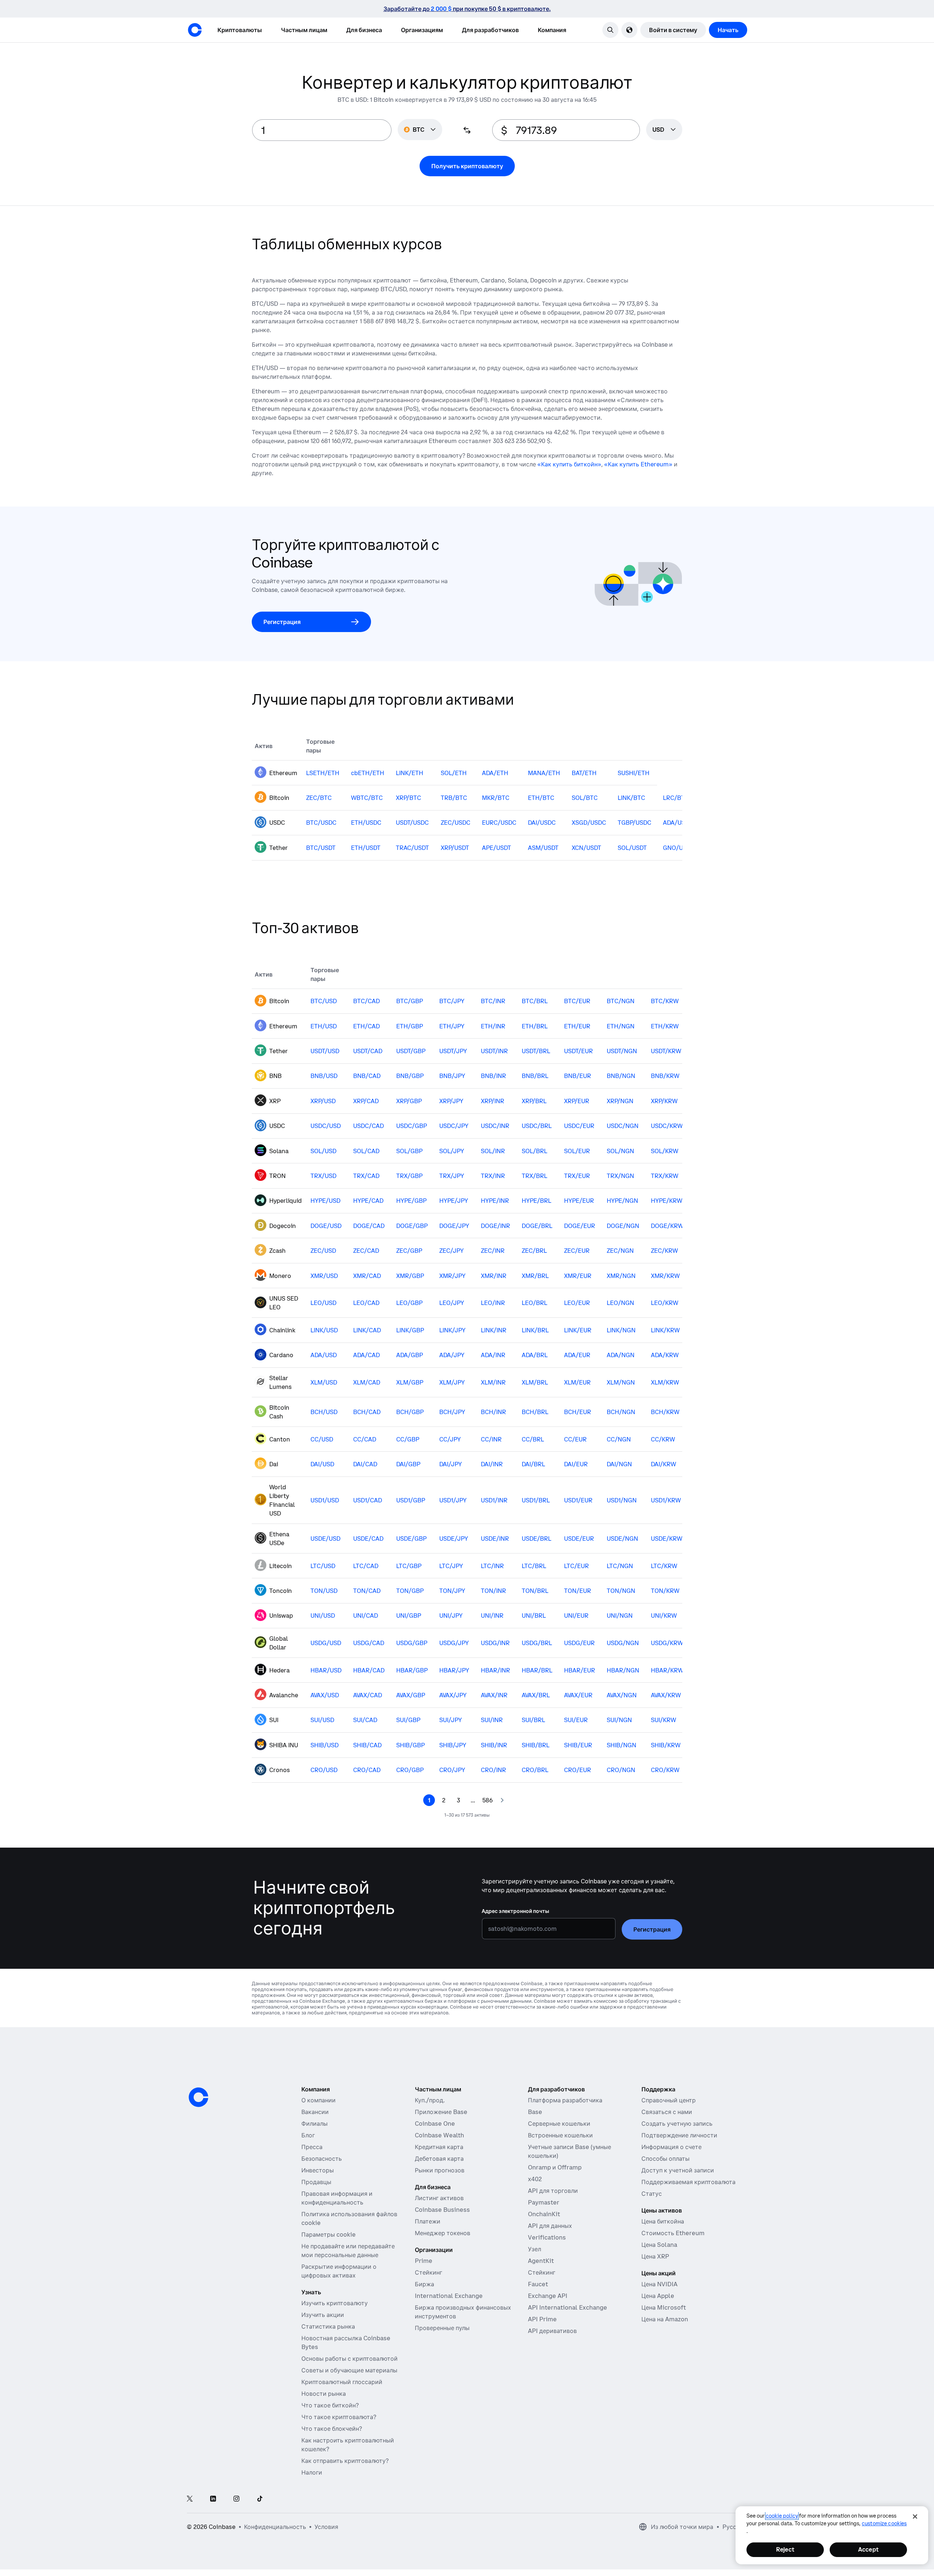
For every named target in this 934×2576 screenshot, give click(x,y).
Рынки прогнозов (440, 2170)
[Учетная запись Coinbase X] (190, 2499)
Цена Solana (659, 2245)
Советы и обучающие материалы (349, 2370)
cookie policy (782, 2516)
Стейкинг (429, 2272)
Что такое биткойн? (330, 2405)
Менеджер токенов (443, 2233)
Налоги (312, 2472)
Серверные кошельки (559, 2123)
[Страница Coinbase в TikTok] (260, 2499)
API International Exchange (568, 2307)
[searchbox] (664, 130)
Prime (424, 2261)
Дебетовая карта (439, 2159)
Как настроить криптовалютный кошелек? (348, 2445)
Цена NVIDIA (659, 2284)
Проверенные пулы (442, 2328)
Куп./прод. (430, 2100)
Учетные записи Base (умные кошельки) (570, 2151)
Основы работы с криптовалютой (350, 2359)
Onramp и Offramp (555, 2167)
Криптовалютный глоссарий (342, 2382)
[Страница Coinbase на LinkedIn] (213, 2499)
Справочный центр (669, 2100)
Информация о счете (671, 2147)
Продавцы (316, 2182)
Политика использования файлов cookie (349, 2218)
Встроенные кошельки (560, 2135)
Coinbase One (435, 2123)
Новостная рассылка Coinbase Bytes (346, 2342)
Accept (868, 2549)
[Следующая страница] (502, 1800)
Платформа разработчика (565, 2100)
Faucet (538, 2284)
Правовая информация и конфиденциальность (337, 2198)
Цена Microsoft (664, 2307)
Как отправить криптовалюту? (345, 2461)
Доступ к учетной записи (678, 2170)
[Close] (915, 2517)
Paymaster (544, 2202)
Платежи (428, 2221)
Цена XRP (655, 2256)
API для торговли (553, 2191)
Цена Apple (658, 2296)
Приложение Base (441, 2112)
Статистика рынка (328, 2326)
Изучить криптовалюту (335, 2303)
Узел (534, 2249)
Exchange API (548, 2296)
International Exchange (449, 2296)
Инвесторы (318, 2170)
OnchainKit (544, 2214)
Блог (308, 2135)
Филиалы (314, 2123)
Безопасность (322, 2159)
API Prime (542, 2319)
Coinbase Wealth (439, 2135)
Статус (652, 2194)
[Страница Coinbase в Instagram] (236, 2499)
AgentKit (541, 2261)
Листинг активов (439, 2198)
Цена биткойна (663, 2221)
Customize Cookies (884, 2523)
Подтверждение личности (679, 2135)
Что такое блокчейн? (332, 2429)
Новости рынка (324, 2394)
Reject (785, 2549)
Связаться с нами (667, 2112)
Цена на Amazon (665, 2319)
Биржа (424, 2284)
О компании (319, 2100)
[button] (304, 30)
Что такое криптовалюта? (339, 2417)
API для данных (550, 2226)
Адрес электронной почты (515, 1911)
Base (535, 2112)
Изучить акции (323, 2315)
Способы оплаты (665, 2159)
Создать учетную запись (677, 2123)
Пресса (312, 2147)
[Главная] (195, 30)
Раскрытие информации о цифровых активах (339, 2271)
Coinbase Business (442, 2210)
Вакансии (315, 2112)
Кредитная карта (439, 2147)
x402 (535, 2179)
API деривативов (552, 2331)
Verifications (547, 2237)
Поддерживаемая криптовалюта (688, 2182)
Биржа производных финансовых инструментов (463, 2312)
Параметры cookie (329, 2234)
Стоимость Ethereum (673, 2233)
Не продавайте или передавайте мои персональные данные (348, 2250)
